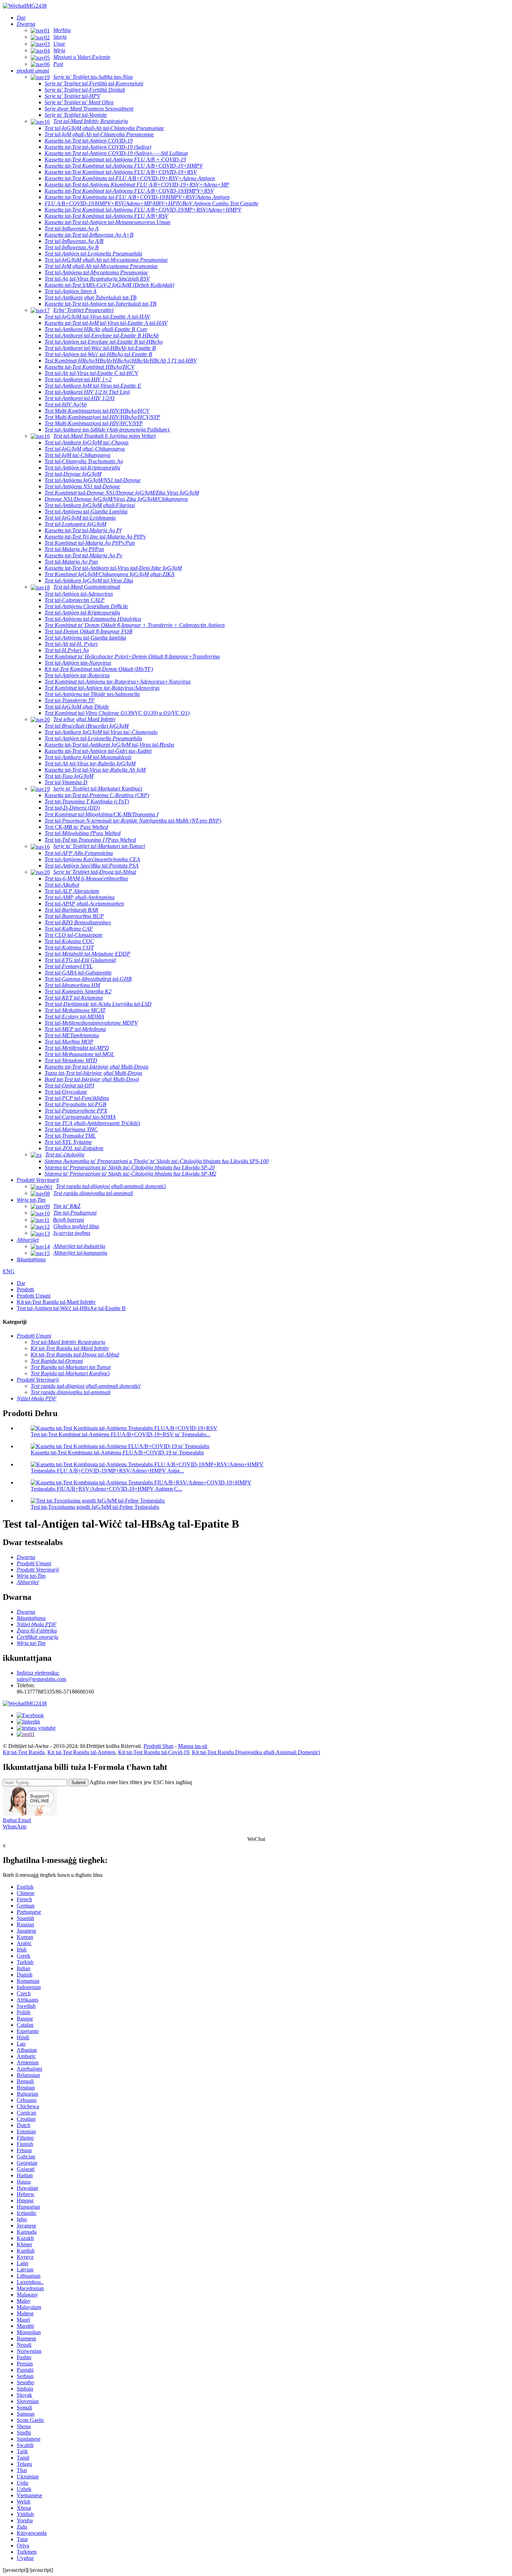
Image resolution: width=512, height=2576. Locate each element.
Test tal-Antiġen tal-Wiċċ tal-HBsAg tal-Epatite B (71, 1308)
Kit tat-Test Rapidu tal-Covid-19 (154, 1752)
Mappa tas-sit (193, 1746)
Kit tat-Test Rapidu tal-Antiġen (81, 1752)
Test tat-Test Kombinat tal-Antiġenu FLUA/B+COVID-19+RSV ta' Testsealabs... (121, 1434)
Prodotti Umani (34, 1296)
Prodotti (25, 1289)
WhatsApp (15, 1826)
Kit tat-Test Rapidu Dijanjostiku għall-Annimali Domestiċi (256, 1752)
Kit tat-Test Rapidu (24, 1752)
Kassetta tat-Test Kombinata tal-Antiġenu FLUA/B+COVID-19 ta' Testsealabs (117, 1453)
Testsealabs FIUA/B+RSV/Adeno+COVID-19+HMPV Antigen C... (106, 1489)
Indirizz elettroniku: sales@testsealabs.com (41, 1676)
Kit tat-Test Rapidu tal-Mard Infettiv (56, 1302)
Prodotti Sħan (158, 1746)
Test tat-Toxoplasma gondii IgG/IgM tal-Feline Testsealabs (95, 1507)
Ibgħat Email (17, 1820)
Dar (21, 1283)
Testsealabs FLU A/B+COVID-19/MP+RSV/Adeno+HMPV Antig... (107, 1471)
